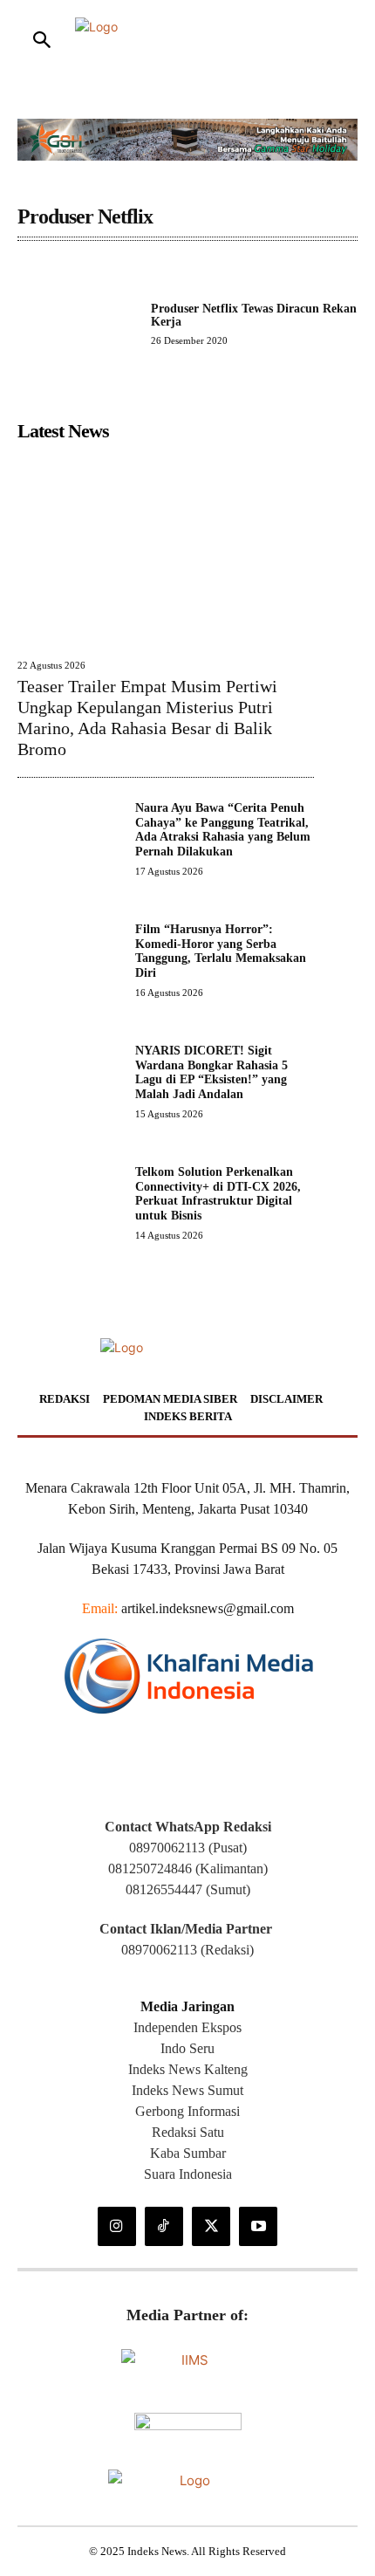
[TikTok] (164, 2226)
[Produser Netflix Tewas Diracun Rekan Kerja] (77, 323)
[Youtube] (258, 2226)
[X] (211, 2226)
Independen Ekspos (187, 2027)
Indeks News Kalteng (188, 2069)
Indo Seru (187, 2048)
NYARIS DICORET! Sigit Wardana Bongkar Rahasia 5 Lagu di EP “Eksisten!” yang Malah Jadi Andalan (211, 1072)
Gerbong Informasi (187, 2111)
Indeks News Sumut (187, 2090)
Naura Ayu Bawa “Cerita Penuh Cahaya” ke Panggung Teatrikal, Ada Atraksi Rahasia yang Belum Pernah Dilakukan (223, 830)
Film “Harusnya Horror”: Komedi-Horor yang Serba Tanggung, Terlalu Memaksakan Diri (221, 951)
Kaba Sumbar (188, 2153)
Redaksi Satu (188, 2132)
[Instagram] (117, 2226)
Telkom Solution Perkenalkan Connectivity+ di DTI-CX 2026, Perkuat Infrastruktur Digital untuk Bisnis (218, 1194)
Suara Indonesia (188, 2174)
